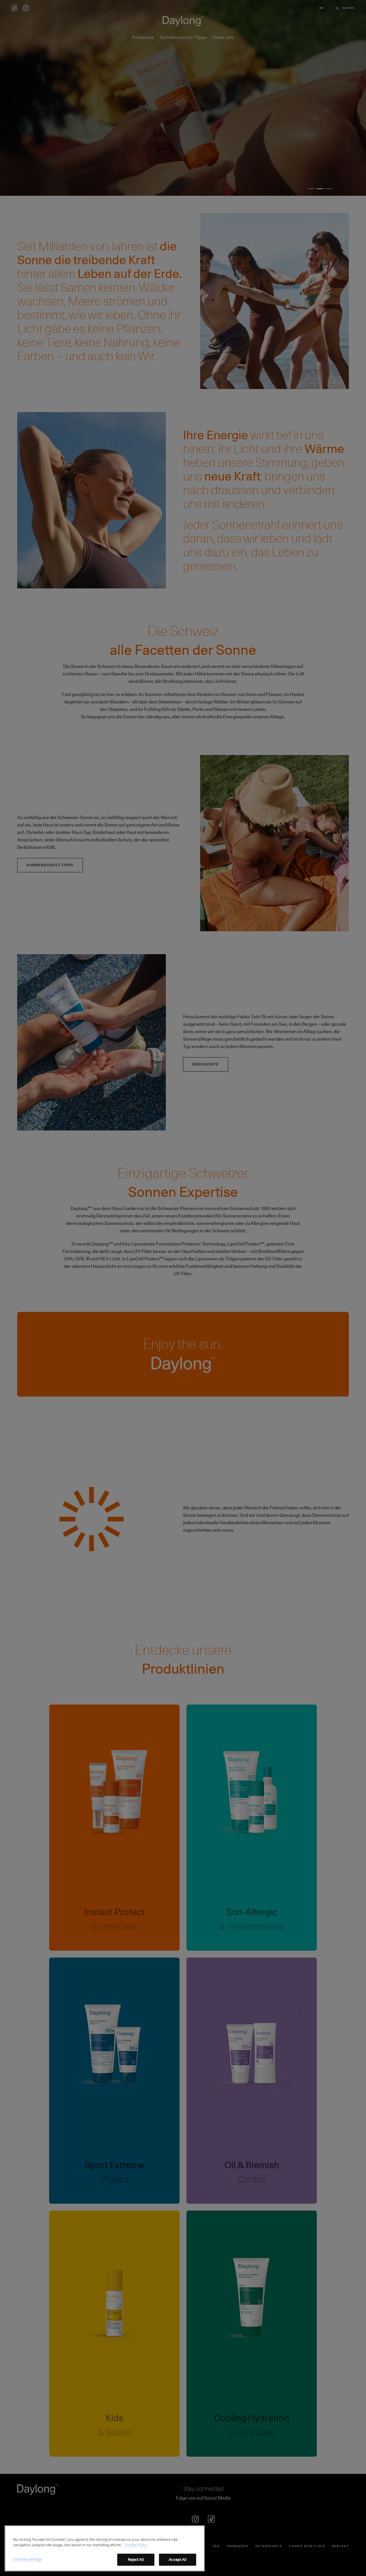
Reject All (136, 2559)
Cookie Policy (136, 2545)
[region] (105, 2548)
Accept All (177, 2559)
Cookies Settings (28, 2559)
